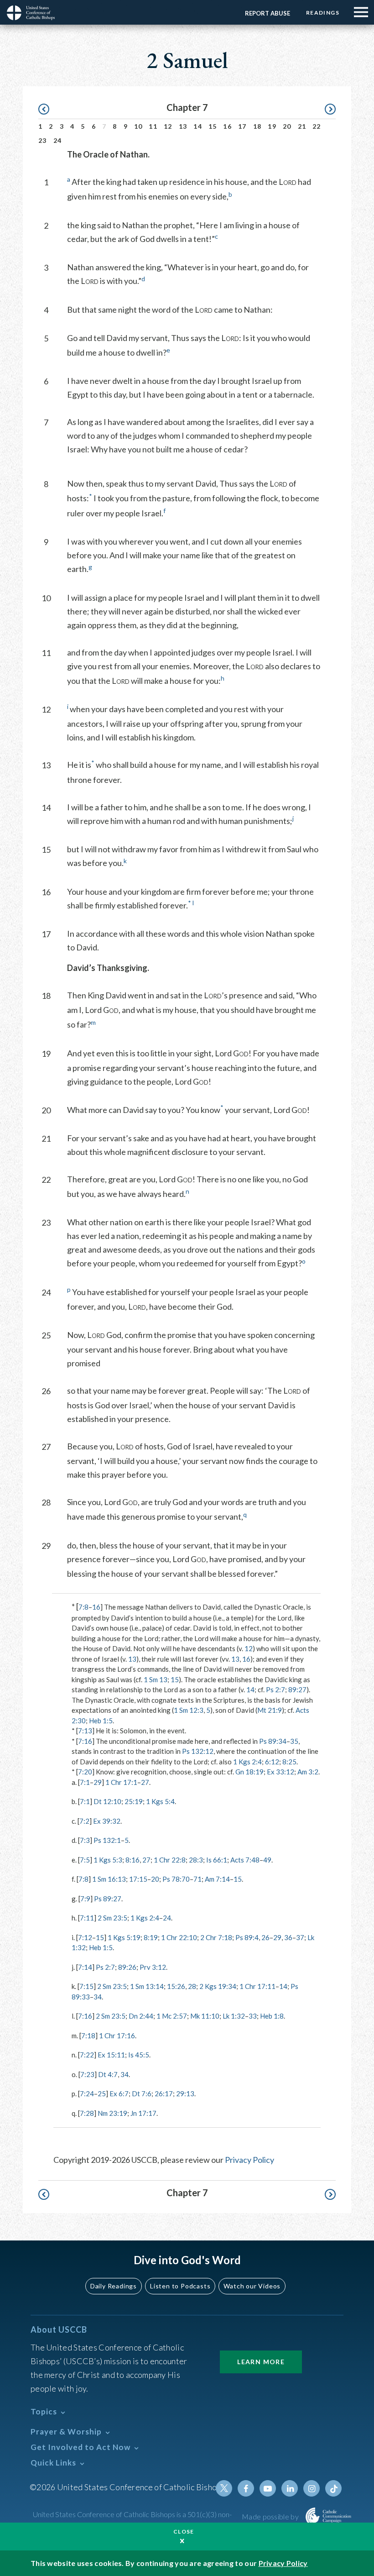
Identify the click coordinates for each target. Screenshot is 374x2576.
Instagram (312, 2488)
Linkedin (290, 2488)
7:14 (85, 1967)
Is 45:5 (139, 2055)
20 (287, 126)
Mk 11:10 (205, 2016)
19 (272, 126)
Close (184, 2531)
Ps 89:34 (273, 1741)
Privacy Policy (249, 2160)
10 (138, 126)
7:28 (87, 2113)
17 (242, 126)
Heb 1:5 (101, 1721)
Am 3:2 (308, 1772)
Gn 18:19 (249, 1772)
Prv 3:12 (153, 1967)
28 (192, 1986)
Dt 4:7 (108, 2074)
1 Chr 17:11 (257, 1986)
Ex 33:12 (280, 1772)
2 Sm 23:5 (112, 1918)
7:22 (87, 2055)
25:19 (134, 1801)
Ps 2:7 (275, 1689)
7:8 (83, 1607)
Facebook (246, 2488)
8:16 (132, 1860)
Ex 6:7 (119, 2093)
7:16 (85, 1741)
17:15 (138, 1879)
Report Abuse (268, 13)
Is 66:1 (217, 1860)
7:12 (85, 1937)
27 (145, 1782)
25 (102, 2093)
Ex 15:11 (111, 2055)
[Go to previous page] (48, 109)
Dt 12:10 (107, 1801)
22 (317, 126)
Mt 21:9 (270, 1710)
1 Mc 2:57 (172, 2016)
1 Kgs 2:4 (247, 1762)
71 (197, 1879)
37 (300, 1937)
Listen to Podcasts (180, 2286)
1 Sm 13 (156, 1679)
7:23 (87, 2074)
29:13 (185, 2093)
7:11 (87, 1918)
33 (253, 2016)
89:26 (127, 1967)
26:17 (164, 2093)
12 (168, 126)
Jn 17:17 (143, 2113)
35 (294, 1741)
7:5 (85, 1860)
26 (265, 1937)
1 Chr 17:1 (121, 1782)
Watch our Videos (252, 2286)
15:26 (176, 1986)
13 (183, 126)
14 (198, 126)
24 (58, 140)
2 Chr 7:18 (216, 1937)
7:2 (84, 1821)
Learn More (261, 2362)
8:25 (289, 1762)
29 (98, 1782)
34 (98, 1997)
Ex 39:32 (107, 1821)
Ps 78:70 (176, 1879)
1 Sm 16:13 (109, 1879)
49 (267, 1860)
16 (227, 126)
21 (302, 126)
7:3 (85, 1840)
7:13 (85, 1731)
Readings (323, 13)
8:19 (151, 1937)
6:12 (272, 1762)
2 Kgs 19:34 (218, 1986)
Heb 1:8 (272, 2016)
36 (288, 1937)
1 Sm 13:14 (147, 1986)
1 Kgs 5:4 (160, 1801)
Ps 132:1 (107, 1840)
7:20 (85, 1772)
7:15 (86, 1986)
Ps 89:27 (108, 1899)
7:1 (85, 1782)
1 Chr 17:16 (117, 2036)
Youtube (268, 2488)
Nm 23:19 (112, 2113)
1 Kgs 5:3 (108, 1860)
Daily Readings (114, 2286)
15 (213, 126)
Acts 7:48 (245, 1860)
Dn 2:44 (141, 2016)
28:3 (196, 1860)
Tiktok (333, 2488)
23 (43, 140)
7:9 (85, 1899)
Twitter (224, 2488)
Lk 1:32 (234, 2016)
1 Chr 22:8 (170, 1860)
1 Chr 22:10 (179, 1937)
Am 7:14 (217, 1879)
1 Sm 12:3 (189, 1710)
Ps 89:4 (247, 1937)
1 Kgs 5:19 (124, 1937)
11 (153, 126)
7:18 (88, 2036)
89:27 (297, 1689)
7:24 (87, 2093)
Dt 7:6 (142, 2093)
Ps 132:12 (198, 1751)
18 (257, 126)
